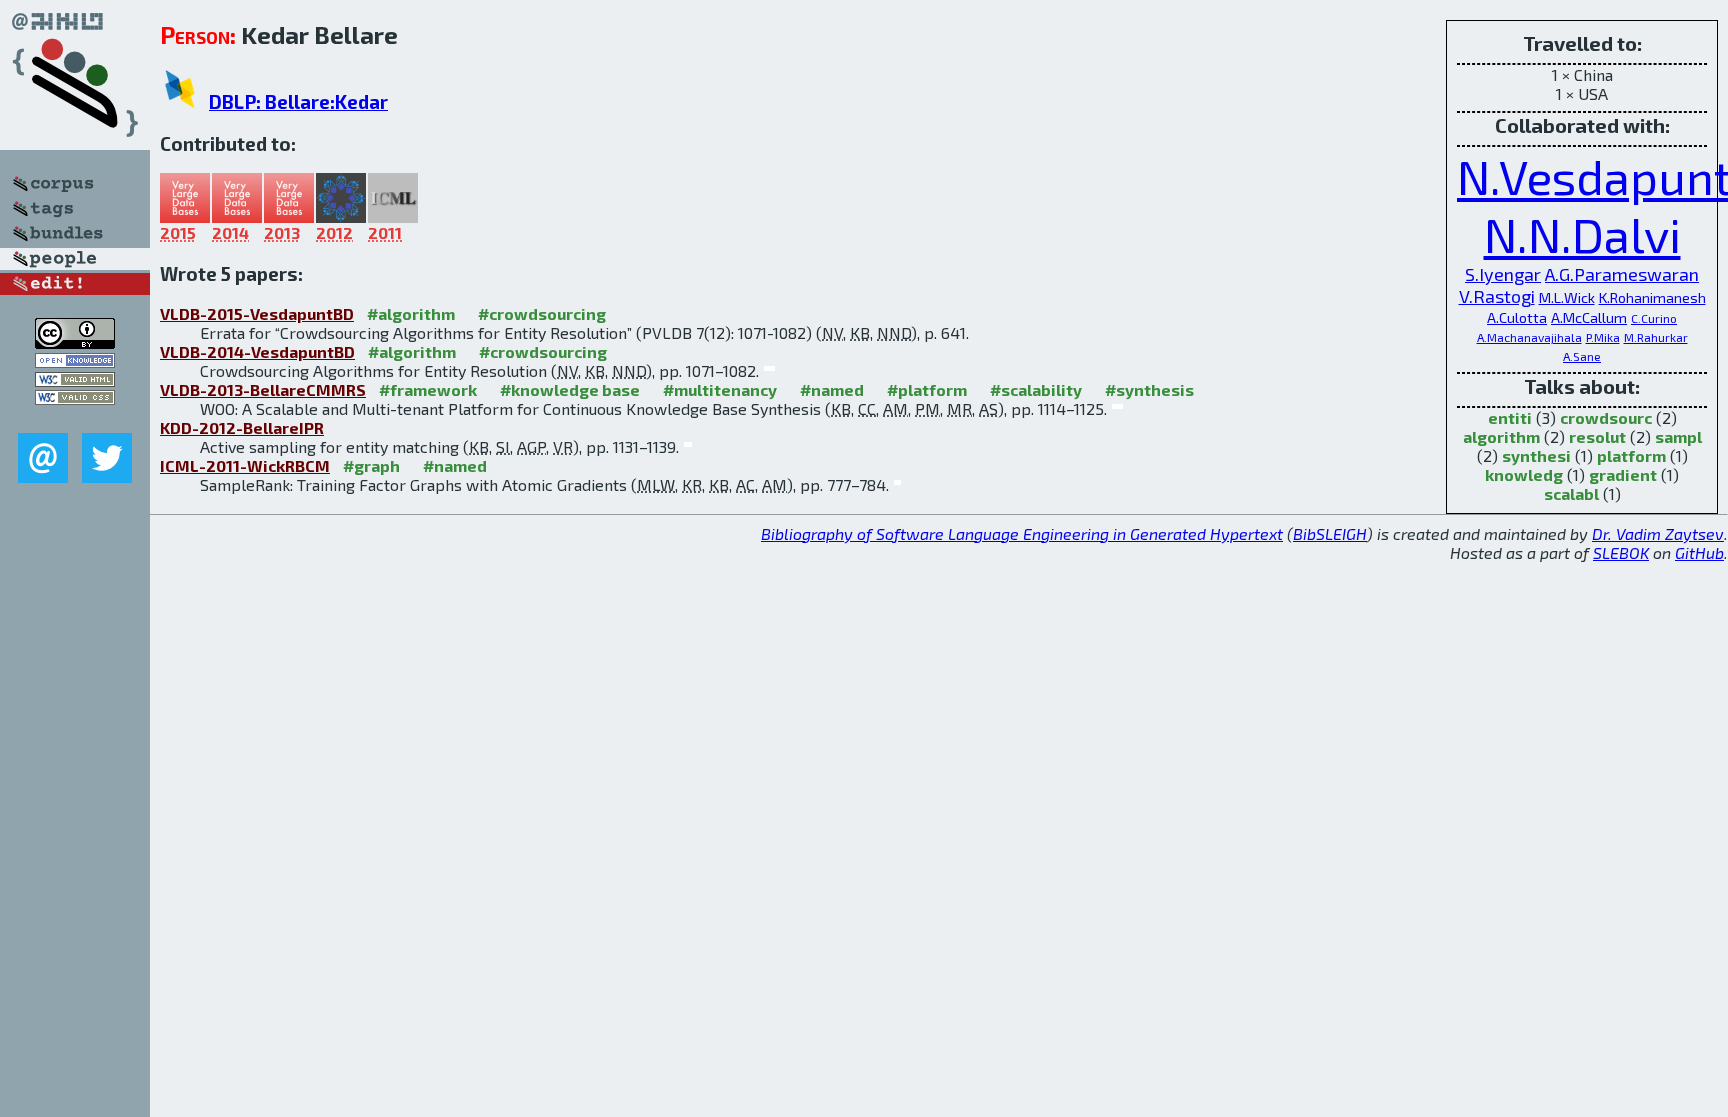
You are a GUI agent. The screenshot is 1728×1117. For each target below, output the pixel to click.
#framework (428, 389)
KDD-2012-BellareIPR (242, 427)
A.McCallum (1589, 317)
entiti (1510, 417)
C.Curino (1654, 318)
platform (1631, 455)
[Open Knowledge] (75, 361)
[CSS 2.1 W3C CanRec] (75, 418)
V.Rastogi (1497, 296)
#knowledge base (570, 389)
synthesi (1536, 455)
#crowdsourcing (542, 313)
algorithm (1501, 436)
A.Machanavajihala (1529, 337)
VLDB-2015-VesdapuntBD (257, 313)
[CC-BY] (75, 342)
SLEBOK (1621, 552)
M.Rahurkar (1656, 337)
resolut (1597, 436)
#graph (371, 465)
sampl (1678, 436)
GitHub (1699, 552)
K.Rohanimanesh (1652, 297)
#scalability (1036, 389)
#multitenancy (720, 389)
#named (832, 389)
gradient (1623, 474)
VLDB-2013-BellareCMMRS (263, 389)
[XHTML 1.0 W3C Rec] (75, 380)
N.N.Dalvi (1582, 234)
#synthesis (1149, 389)
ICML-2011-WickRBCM (245, 465)
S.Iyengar (1503, 274)
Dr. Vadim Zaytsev (1658, 533)
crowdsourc (1606, 417)
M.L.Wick (1567, 297)
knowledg (1524, 474)
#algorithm (411, 313)
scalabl (1571, 493)
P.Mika (1603, 337)
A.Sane (1582, 356)
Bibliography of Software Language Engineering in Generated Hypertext (1022, 533)
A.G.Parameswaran (1622, 274)
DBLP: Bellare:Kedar (298, 101)
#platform (927, 389)
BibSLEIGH (1330, 533)
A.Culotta (1517, 317)
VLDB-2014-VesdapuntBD (257, 351)
